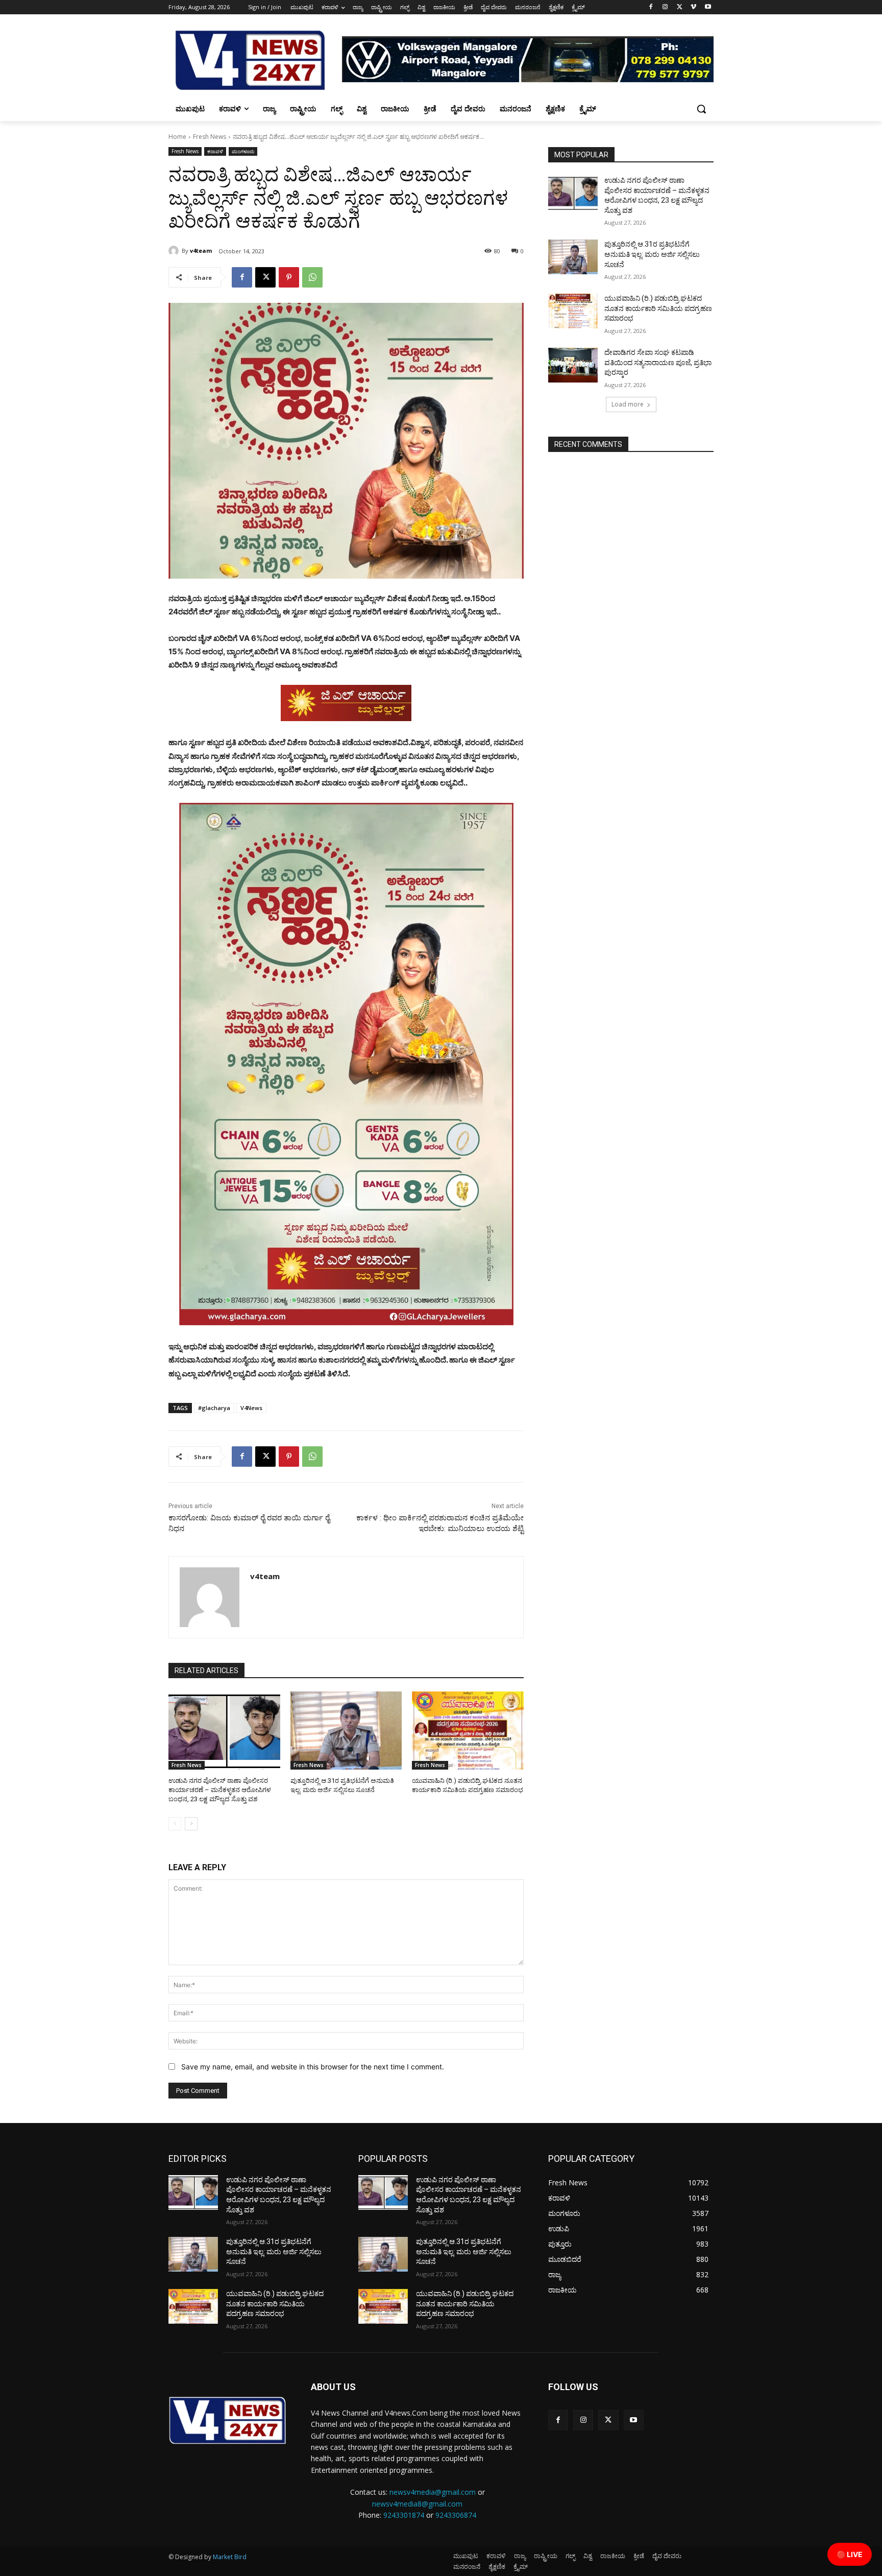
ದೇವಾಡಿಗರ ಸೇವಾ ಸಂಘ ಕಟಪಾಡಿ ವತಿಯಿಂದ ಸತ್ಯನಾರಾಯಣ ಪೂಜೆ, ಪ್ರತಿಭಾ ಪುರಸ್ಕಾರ (658, 362)
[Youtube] (708, 7)
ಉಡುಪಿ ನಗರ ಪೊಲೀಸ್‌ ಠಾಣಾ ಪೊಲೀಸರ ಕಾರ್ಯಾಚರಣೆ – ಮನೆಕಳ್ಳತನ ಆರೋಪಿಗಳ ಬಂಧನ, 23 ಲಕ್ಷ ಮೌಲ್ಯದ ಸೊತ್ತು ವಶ (220, 1790)
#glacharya (214, 1408)
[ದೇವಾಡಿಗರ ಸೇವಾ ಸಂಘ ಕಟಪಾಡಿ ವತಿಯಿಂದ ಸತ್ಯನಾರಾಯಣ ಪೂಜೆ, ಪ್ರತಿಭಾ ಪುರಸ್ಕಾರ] (573, 365)
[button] (701, 109)
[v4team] (175, 251)
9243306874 (456, 2515)
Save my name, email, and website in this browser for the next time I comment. (313, 2067)
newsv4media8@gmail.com (417, 2504)
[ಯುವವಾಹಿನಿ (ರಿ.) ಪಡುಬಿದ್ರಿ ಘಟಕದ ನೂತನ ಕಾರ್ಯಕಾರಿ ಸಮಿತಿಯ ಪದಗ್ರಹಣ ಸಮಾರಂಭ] (468, 1731)
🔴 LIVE (850, 2554)
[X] (680, 7)
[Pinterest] (289, 277)
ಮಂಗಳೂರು (243, 151)
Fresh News (210, 137)
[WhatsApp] (312, 277)
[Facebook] (651, 7)
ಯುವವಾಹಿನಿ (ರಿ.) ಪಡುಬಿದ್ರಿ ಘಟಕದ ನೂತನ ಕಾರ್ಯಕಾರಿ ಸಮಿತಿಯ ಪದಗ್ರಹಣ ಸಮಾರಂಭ (658, 308)
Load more (628, 404)
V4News (251, 1408)
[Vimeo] (693, 7)
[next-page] (191, 1824)
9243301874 (404, 2515)
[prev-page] (175, 1824)
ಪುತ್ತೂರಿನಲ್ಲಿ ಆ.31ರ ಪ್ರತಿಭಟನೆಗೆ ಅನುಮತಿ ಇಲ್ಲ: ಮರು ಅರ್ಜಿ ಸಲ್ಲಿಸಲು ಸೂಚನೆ (652, 254)
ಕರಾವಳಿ (215, 151)
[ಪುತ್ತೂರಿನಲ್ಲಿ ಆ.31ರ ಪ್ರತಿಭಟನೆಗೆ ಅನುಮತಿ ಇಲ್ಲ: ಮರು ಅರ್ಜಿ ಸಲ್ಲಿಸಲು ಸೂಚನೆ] (346, 1731)
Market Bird (230, 2557)
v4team (201, 251)
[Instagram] (665, 7)
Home (177, 137)
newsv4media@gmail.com (433, 2492)
